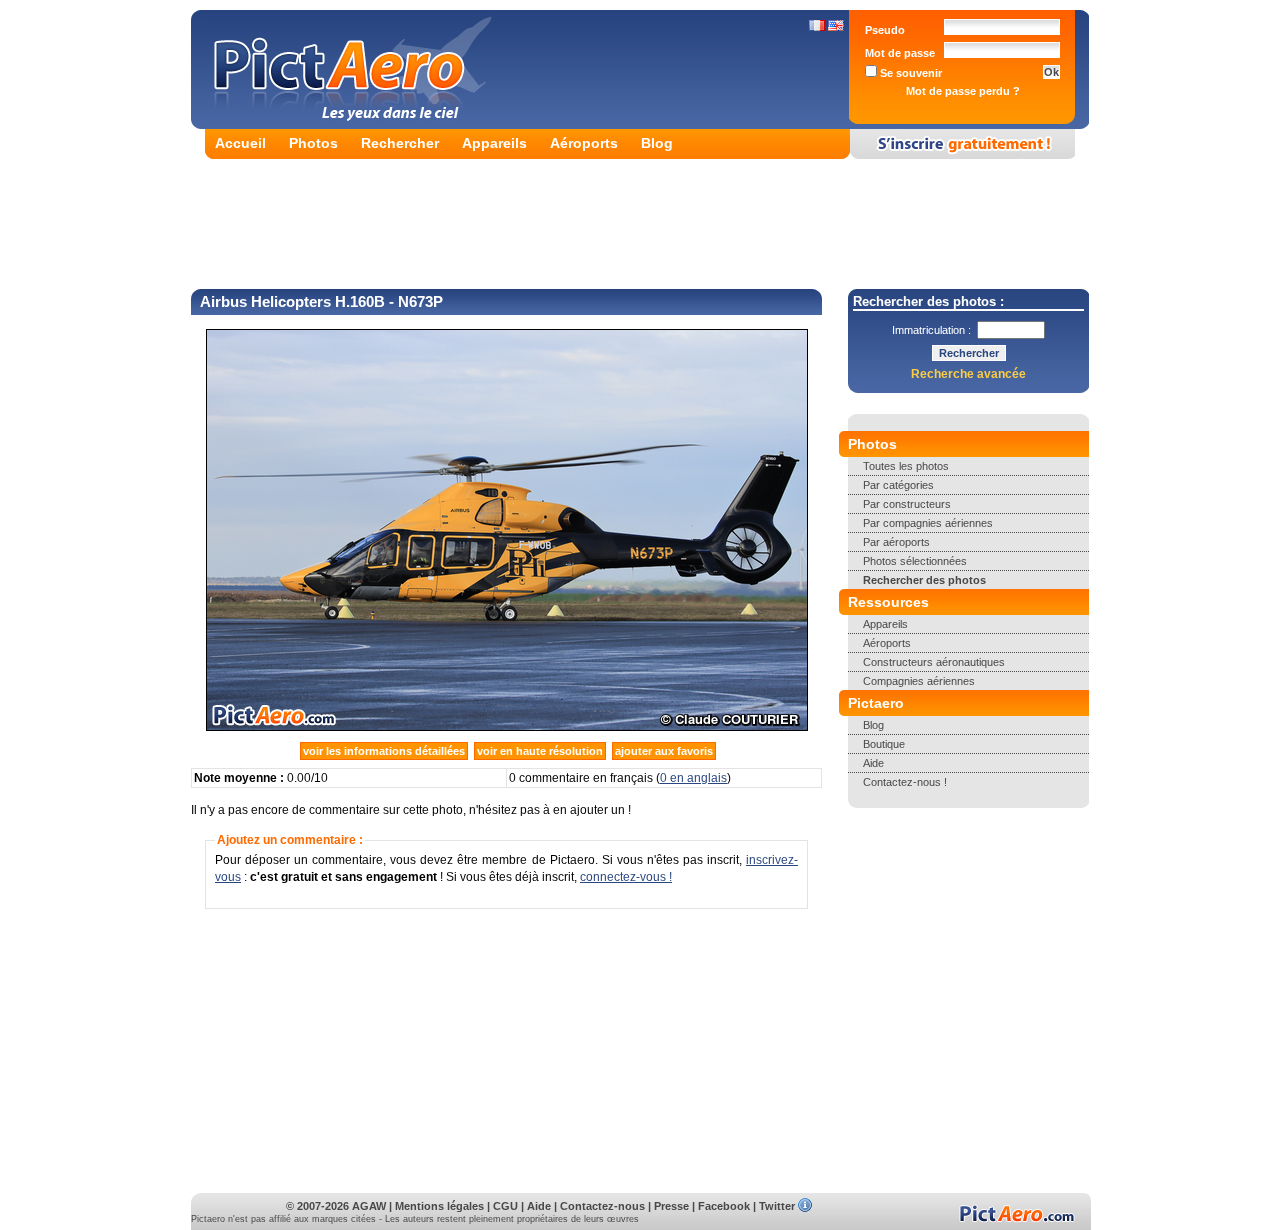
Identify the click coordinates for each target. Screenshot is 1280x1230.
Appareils (494, 143)
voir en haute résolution (540, 751)
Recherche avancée (968, 374)
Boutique (884, 744)
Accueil (240, 143)
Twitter (777, 1206)
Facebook (724, 1206)
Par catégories (898, 485)
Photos (313, 143)
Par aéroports (896, 542)
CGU (505, 1206)
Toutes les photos (906, 466)
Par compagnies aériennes (928, 523)
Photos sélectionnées (915, 561)
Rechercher (400, 143)
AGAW (369, 1206)
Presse (671, 1206)
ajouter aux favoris (664, 751)
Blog (657, 143)
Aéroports (584, 143)
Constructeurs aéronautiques (934, 662)
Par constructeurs (907, 504)
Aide (873, 763)
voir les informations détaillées (384, 751)
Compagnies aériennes (919, 681)
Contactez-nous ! (905, 782)
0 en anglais (693, 778)
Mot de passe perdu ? (963, 91)
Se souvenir (909, 73)
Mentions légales (439, 1206)
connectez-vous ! (626, 877)
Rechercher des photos (924, 580)
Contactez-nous (602, 1206)
